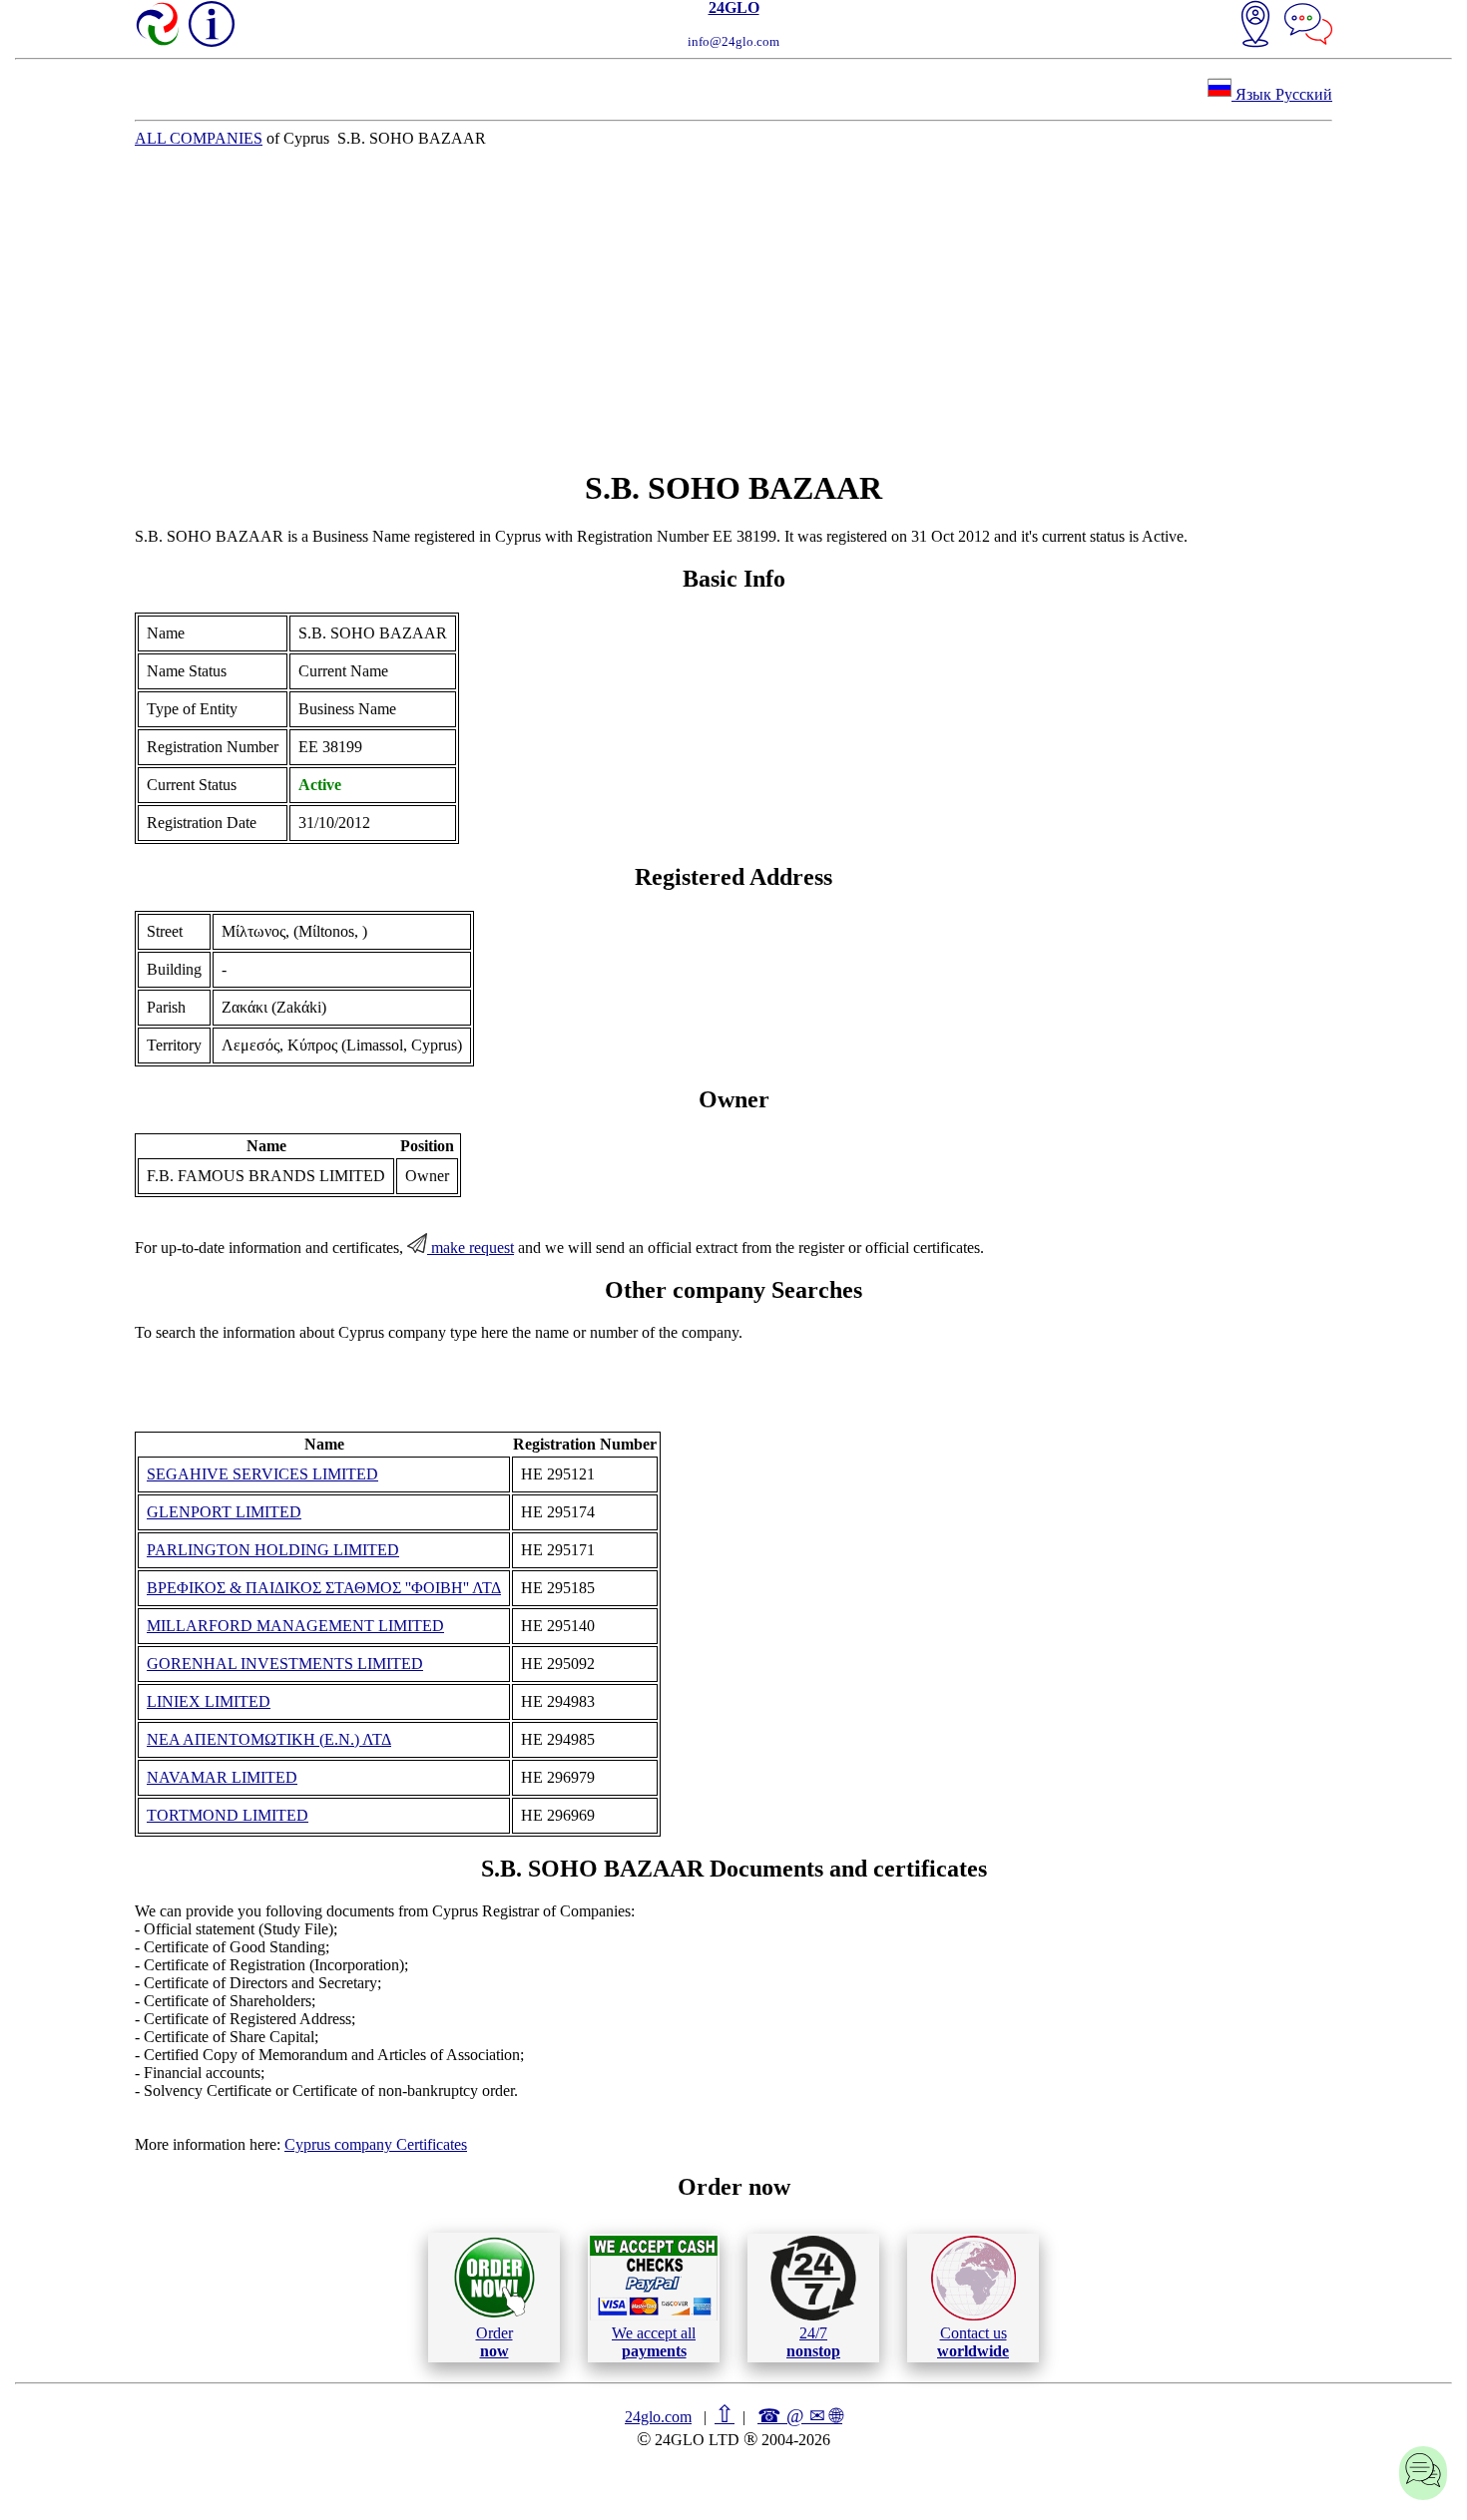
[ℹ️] (212, 24)
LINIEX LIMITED (209, 1701)
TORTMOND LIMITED (228, 1815)
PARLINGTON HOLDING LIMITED (273, 1550)
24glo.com (658, 2417)
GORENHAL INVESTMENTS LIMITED (285, 1664)
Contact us (973, 2342)
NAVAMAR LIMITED (222, 1777)
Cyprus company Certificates (376, 2144)
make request (471, 1248)
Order (494, 2342)
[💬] (1308, 26)
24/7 (813, 2342)
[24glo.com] (159, 26)
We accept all (654, 2342)
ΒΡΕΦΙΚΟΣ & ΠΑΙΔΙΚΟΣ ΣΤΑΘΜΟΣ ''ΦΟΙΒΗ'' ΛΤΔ (324, 1588)
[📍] (1255, 26)
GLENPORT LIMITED (224, 1512)
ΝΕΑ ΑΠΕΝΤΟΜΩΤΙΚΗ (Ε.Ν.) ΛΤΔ (269, 1739)
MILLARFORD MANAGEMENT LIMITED (295, 1626)
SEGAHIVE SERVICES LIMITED (262, 1474)
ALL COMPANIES (199, 138)
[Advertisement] (733, 308)
